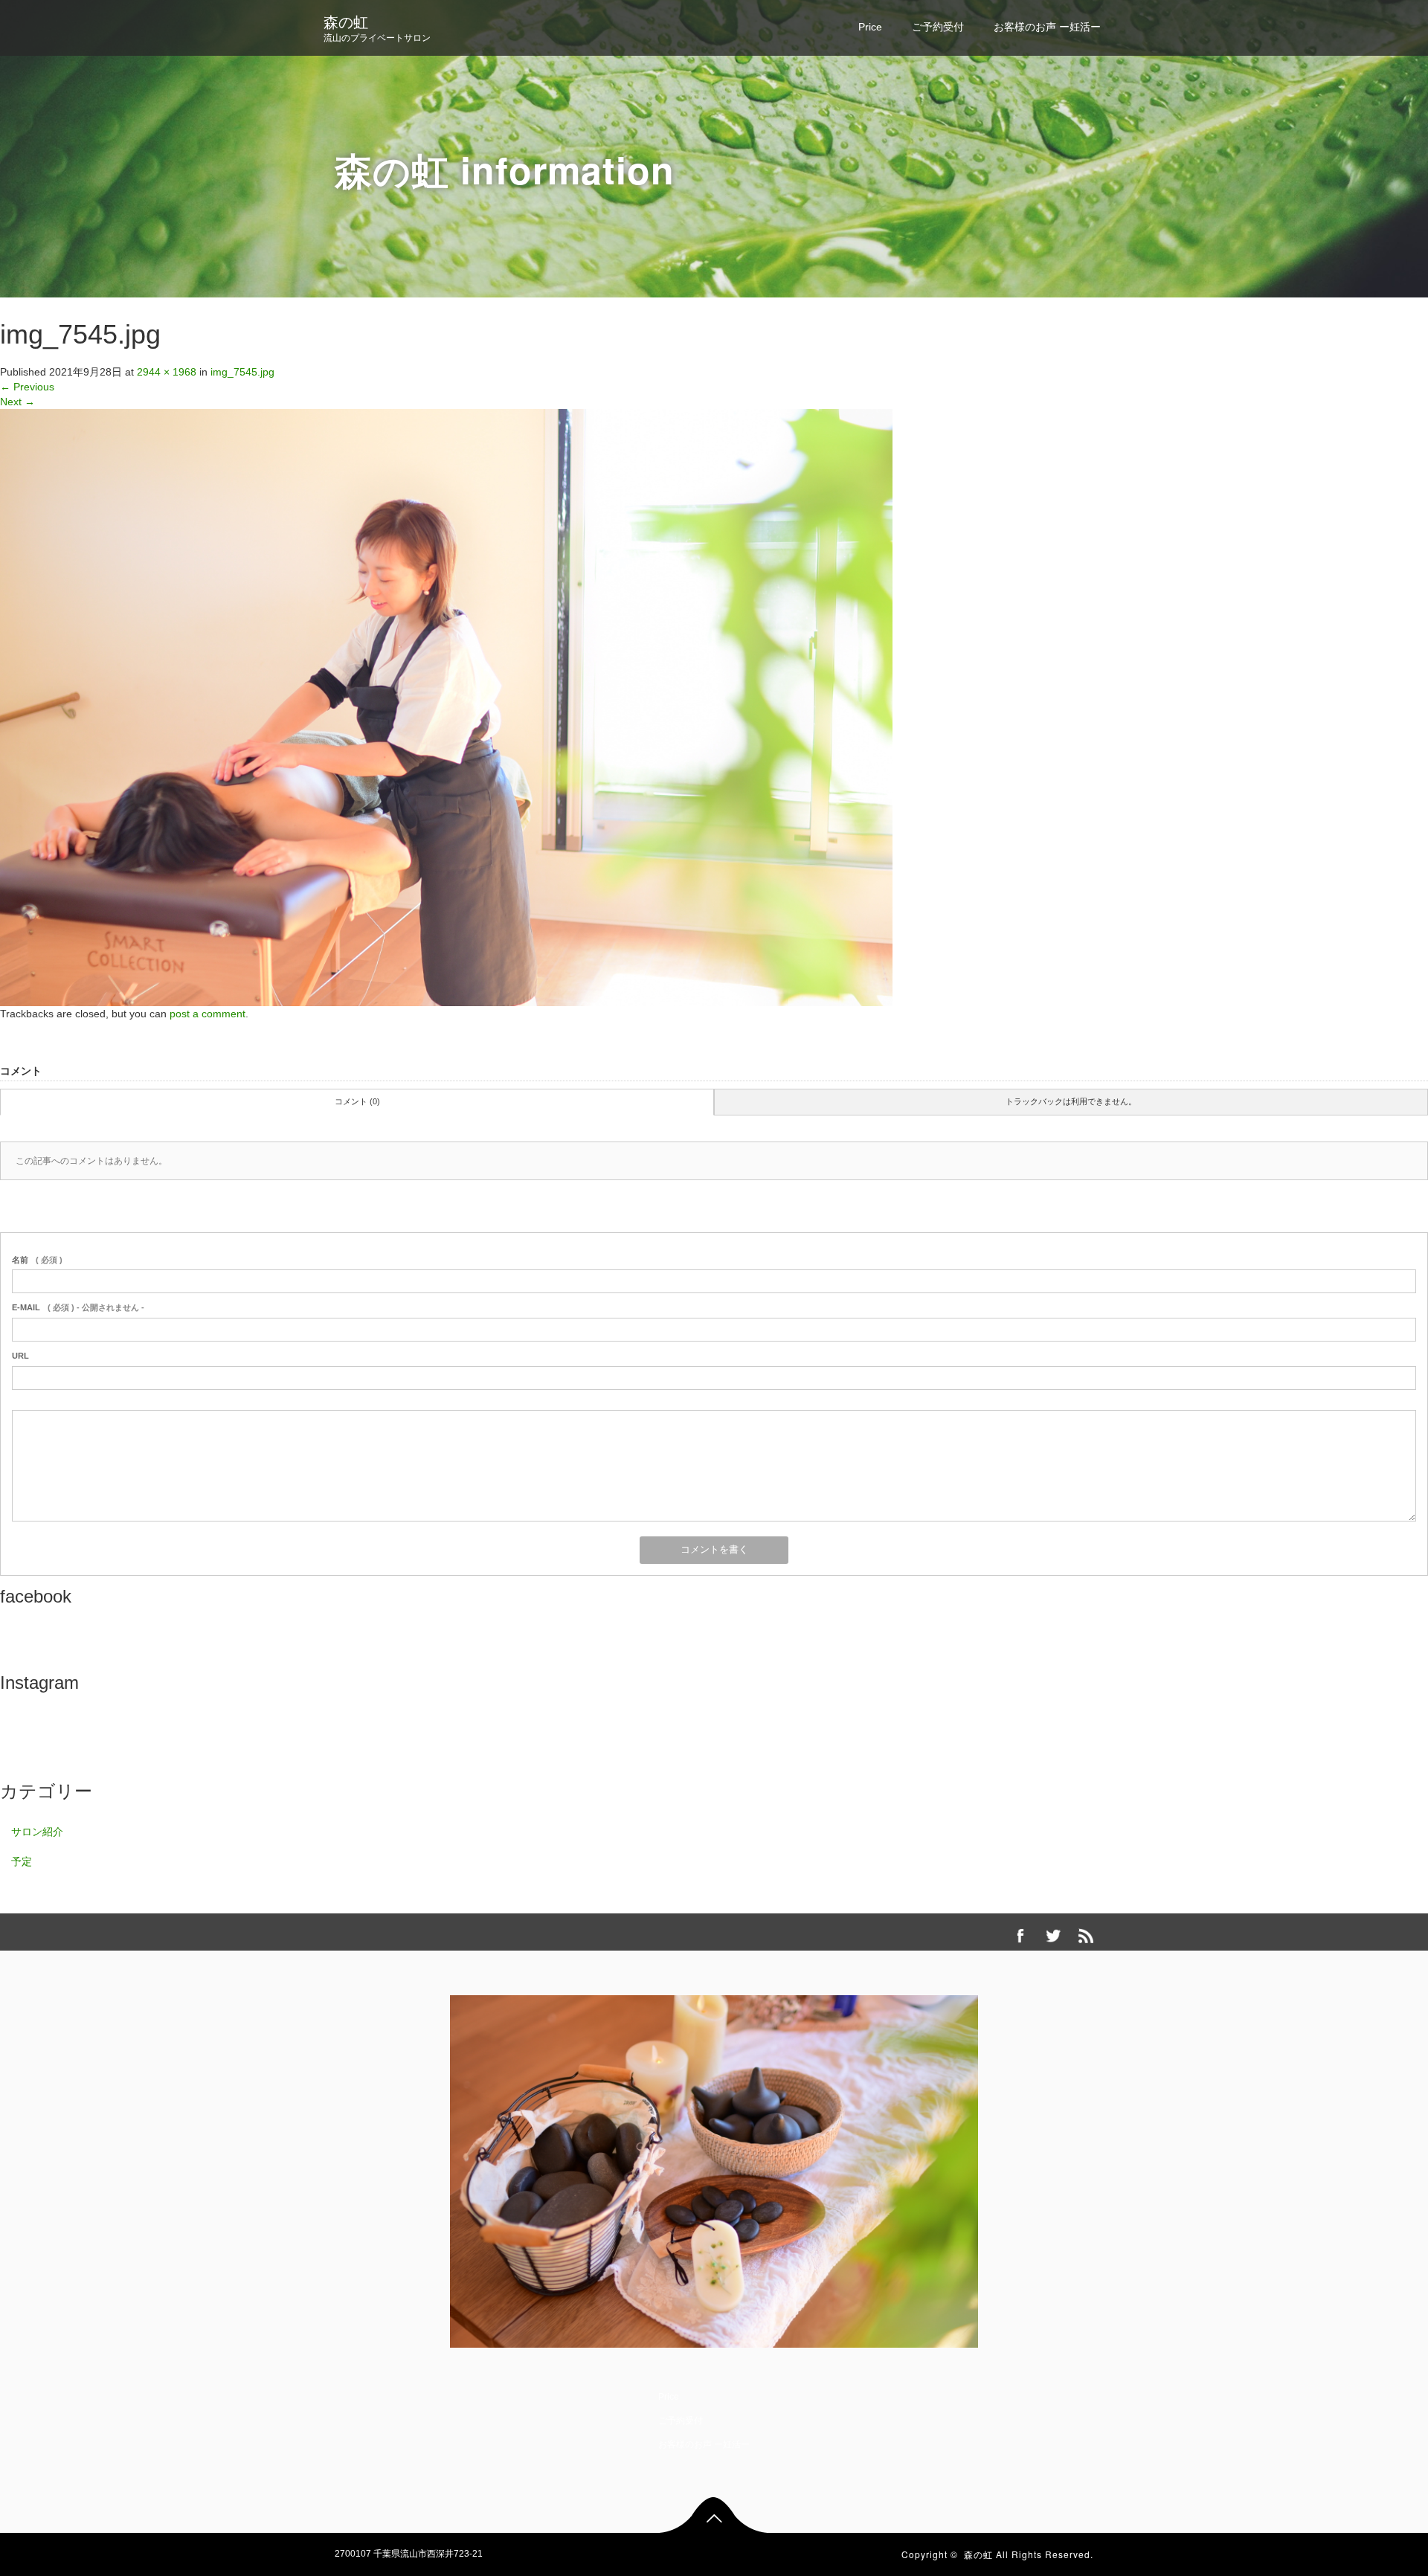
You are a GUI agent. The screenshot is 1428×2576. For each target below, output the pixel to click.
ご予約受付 (938, 27)
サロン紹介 (37, 1832)
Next (17, 402)
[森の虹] (714, 2168)
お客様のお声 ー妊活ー (1047, 27)
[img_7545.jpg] (446, 706)
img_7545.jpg (242, 372)
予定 (22, 1861)
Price (870, 27)
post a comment (208, 1014)
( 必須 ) (37, 1260)
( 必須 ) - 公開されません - (78, 1307)
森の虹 (346, 22)
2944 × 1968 (167, 372)
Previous (27, 387)
